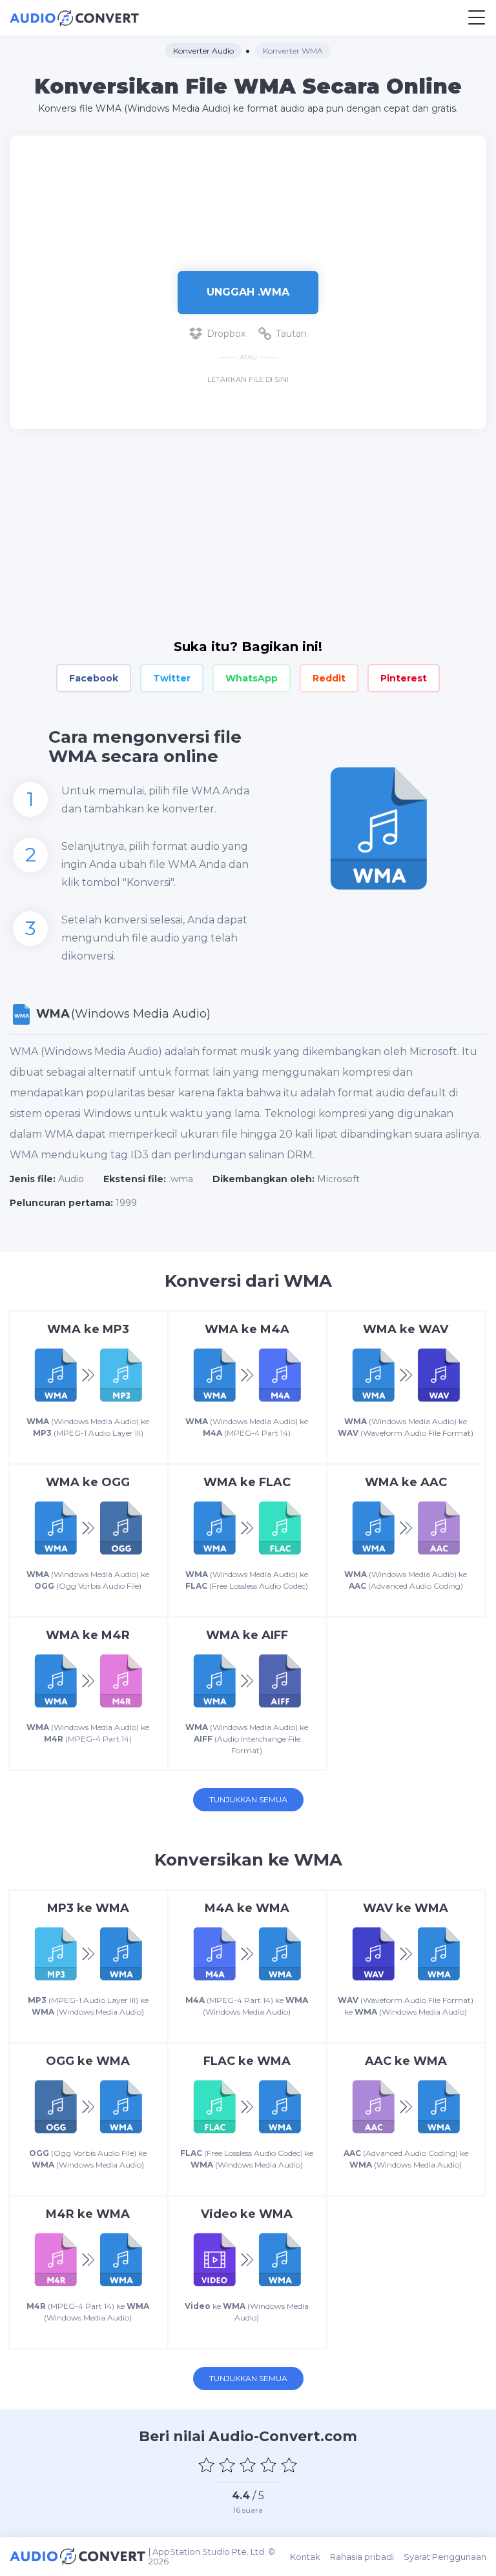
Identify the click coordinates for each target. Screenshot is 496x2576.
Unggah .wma (248, 292)
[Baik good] (269, 2465)
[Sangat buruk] (207, 2465)
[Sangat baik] (289, 2465)
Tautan (291, 334)
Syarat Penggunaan (445, 2557)
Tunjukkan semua (248, 1799)
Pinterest (404, 678)
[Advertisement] (248, 197)
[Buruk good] (227, 2465)
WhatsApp (252, 678)
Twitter (172, 678)
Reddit (329, 678)
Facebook (94, 678)
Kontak (305, 2557)
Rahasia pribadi (362, 2557)
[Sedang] (248, 2465)
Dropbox (226, 334)
